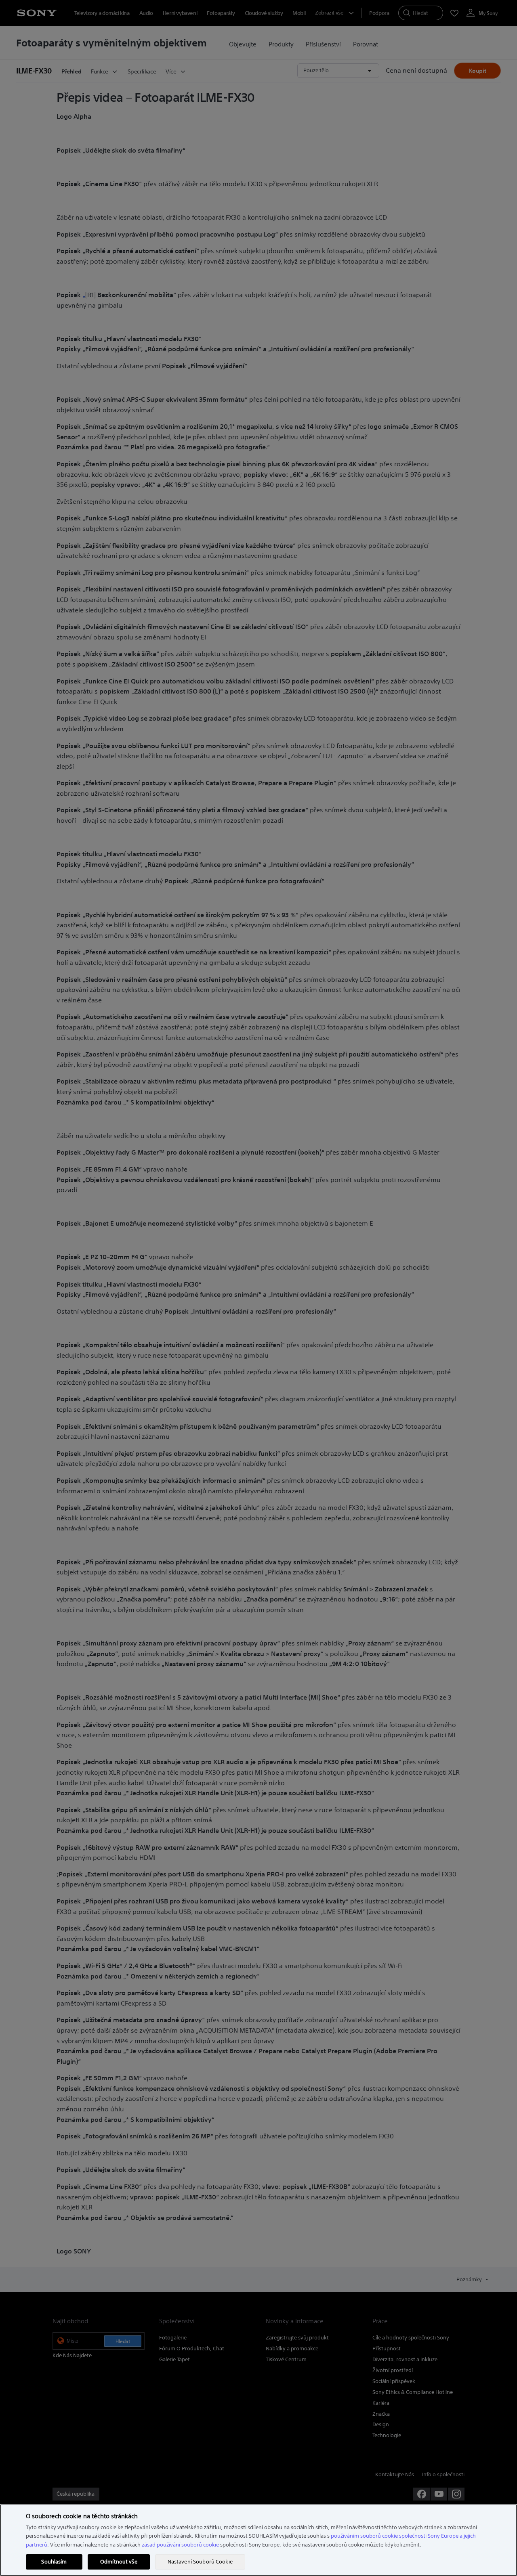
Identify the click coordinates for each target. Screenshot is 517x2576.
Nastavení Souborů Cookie (200, 2562)
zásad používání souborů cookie (180, 2545)
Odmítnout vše (119, 2562)
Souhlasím (54, 2562)
